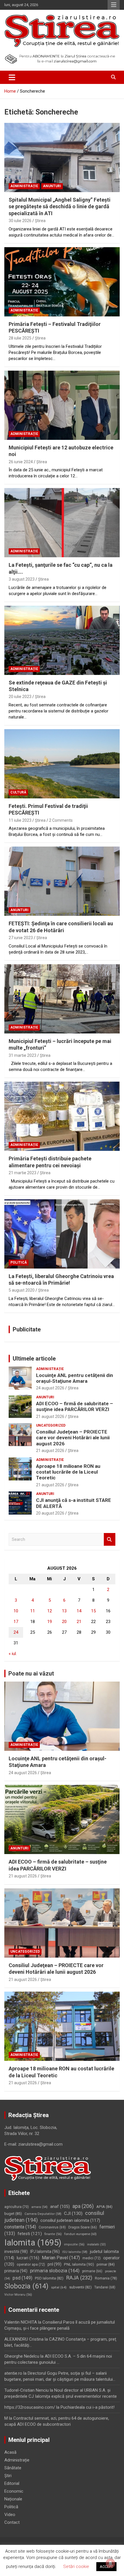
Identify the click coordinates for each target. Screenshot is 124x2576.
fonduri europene (80, 2234)
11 (33, 1611)
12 (50, 1611)
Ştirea (40, 221)
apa (83, 2206)
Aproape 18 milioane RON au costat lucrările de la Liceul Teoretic (68, 1472)
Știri (8, 2476)
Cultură (18, 792)
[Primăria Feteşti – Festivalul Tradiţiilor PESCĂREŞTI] (62, 282)
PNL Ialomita (79, 2264)
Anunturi (52, 186)
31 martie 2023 (22, 1055)
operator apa (31, 2264)
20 (64, 1622)
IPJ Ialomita (45, 2252)
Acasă (10, 2452)
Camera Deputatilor (43, 2214)
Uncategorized (51, 1425)
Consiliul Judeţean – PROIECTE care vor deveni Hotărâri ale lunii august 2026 (73, 1438)
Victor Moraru (18, 2295)
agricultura (17, 2207)
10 (16, 1611)
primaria (16, 2271)
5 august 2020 (22, 1290)
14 (79, 1611)
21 (79, 1622)
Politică (19, 1262)
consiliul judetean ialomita (70, 2220)
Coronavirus (52, 2227)
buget (13, 2214)
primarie (92, 2271)
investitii (16, 2252)
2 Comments (61, 820)
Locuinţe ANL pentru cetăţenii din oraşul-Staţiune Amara (75, 1378)
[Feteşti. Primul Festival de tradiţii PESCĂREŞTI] (62, 764)
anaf (60, 2207)
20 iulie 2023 (20, 697)
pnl (55, 2264)
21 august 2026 (50, 1416)
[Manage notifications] (110, 2563)
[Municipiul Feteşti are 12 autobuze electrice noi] (62, 405)
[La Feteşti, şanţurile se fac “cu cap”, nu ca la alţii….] (62, 523)
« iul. (13, 1654)
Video (10, 2515)
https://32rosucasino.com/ (30, 2407)
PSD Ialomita (49, 2278)
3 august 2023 (22, 579)
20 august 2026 (50, 1513)
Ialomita (33, 2243)
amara (40, 2207)
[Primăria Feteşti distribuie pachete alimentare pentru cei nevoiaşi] (62, 1116)
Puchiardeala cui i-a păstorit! (88, 2407)
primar (106, 2264)
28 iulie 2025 (20, 338)
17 (16, 1622)
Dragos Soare (83, 2227)
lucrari (28, 2258)
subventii (80, 2287)
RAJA (79, 2278)
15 (93, 1611)
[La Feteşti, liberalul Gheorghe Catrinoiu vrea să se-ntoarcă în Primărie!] (62, 1234)
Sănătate (13, 2468)
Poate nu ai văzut (31, 1673)
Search (110, 1540)
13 (64, 1611)
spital (59, 2287)
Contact (12, 2522)
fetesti (30, 2234)
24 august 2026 (50, 1388)
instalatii (96, 2244)
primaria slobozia (55, 2271)
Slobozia (26, 2286)
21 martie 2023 (22, 1173)
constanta (20, 2227)
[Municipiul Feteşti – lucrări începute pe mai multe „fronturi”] (62, 999)
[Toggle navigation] (12, 77)
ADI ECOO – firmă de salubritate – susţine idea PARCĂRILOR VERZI (75, 1406)
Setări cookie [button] (76, 2566)
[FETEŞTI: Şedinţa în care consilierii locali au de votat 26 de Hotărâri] (62, 881)
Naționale (13, 2499)
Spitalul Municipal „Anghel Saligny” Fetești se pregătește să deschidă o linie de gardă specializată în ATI (60, 207)
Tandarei (105, 2287)
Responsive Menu (114, 5)
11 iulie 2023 (20, 820)
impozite (74, 2244)
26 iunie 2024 (21, 462)
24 (16, 1632)
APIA (104, 2207)
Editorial (12, 2483)
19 (50, 1622)
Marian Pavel (61, 2258)
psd (22, 2278)
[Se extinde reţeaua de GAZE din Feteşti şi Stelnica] (62, 640)
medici (92, 2258)
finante (53, 2234)
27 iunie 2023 (21, 938)
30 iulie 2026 (20, 221)
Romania (106, 2278)
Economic (14, 2491)
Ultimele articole (34, 1359)
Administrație (24, 186)
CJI (73, 2213)
